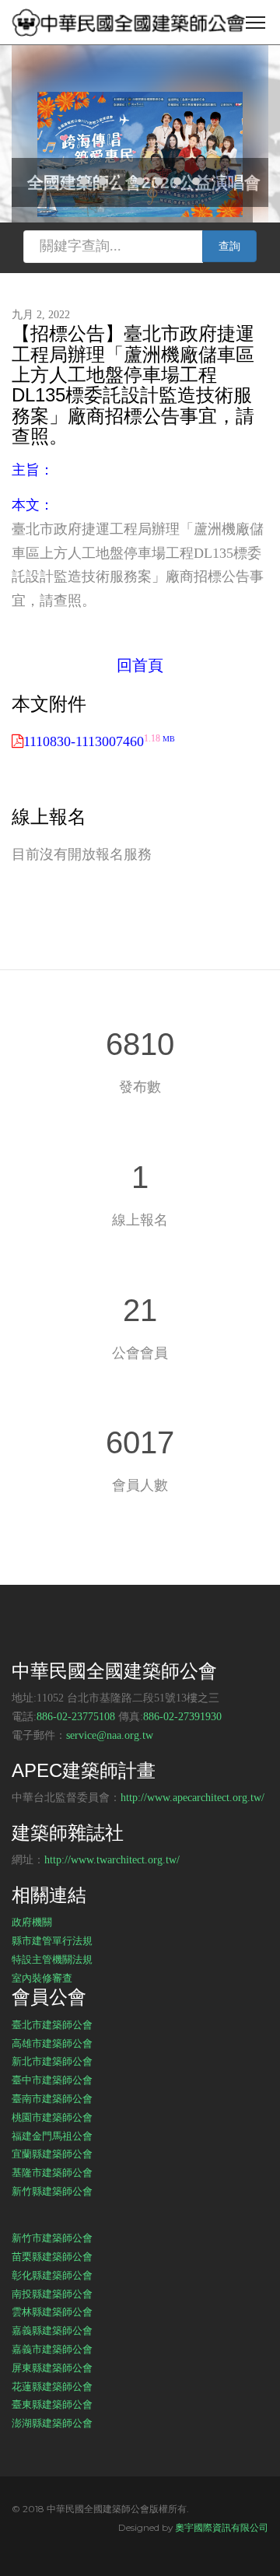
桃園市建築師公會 (52, 2117)
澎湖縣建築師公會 (52, 2423)
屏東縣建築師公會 (52, 2367)
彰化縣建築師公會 (52, 2275)
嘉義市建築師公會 (52, 2349)
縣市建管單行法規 (52, 1940)
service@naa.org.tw (110, 1735)
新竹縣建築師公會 (52, 2191)
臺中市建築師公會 (52, 2080)
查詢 (229, 246)
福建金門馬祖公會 (52, 2136)
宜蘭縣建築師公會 (52, 2154)
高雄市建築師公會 (52, 2043)
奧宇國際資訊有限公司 (222, 2527)
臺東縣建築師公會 (52, 2404)
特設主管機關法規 (52, 1959)
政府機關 (32, 1922)
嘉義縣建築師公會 (52, 2330)
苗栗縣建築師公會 (52, 2256)
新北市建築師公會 (52, 2061)
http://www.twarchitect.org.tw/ (112, 1860)
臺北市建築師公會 (52, 2024)
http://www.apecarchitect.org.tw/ (192, 1798)
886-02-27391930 (182, 1717)
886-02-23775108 (76, 1717)
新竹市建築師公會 (52, 2238)
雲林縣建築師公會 (52, 2311)
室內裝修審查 (42, 1978)
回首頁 (140, 665)
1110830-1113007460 (99, 741)
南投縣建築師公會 (52, 2294)
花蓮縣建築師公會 (52, 2386)
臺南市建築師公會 (52, 2098)
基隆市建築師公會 (52, 2172)
